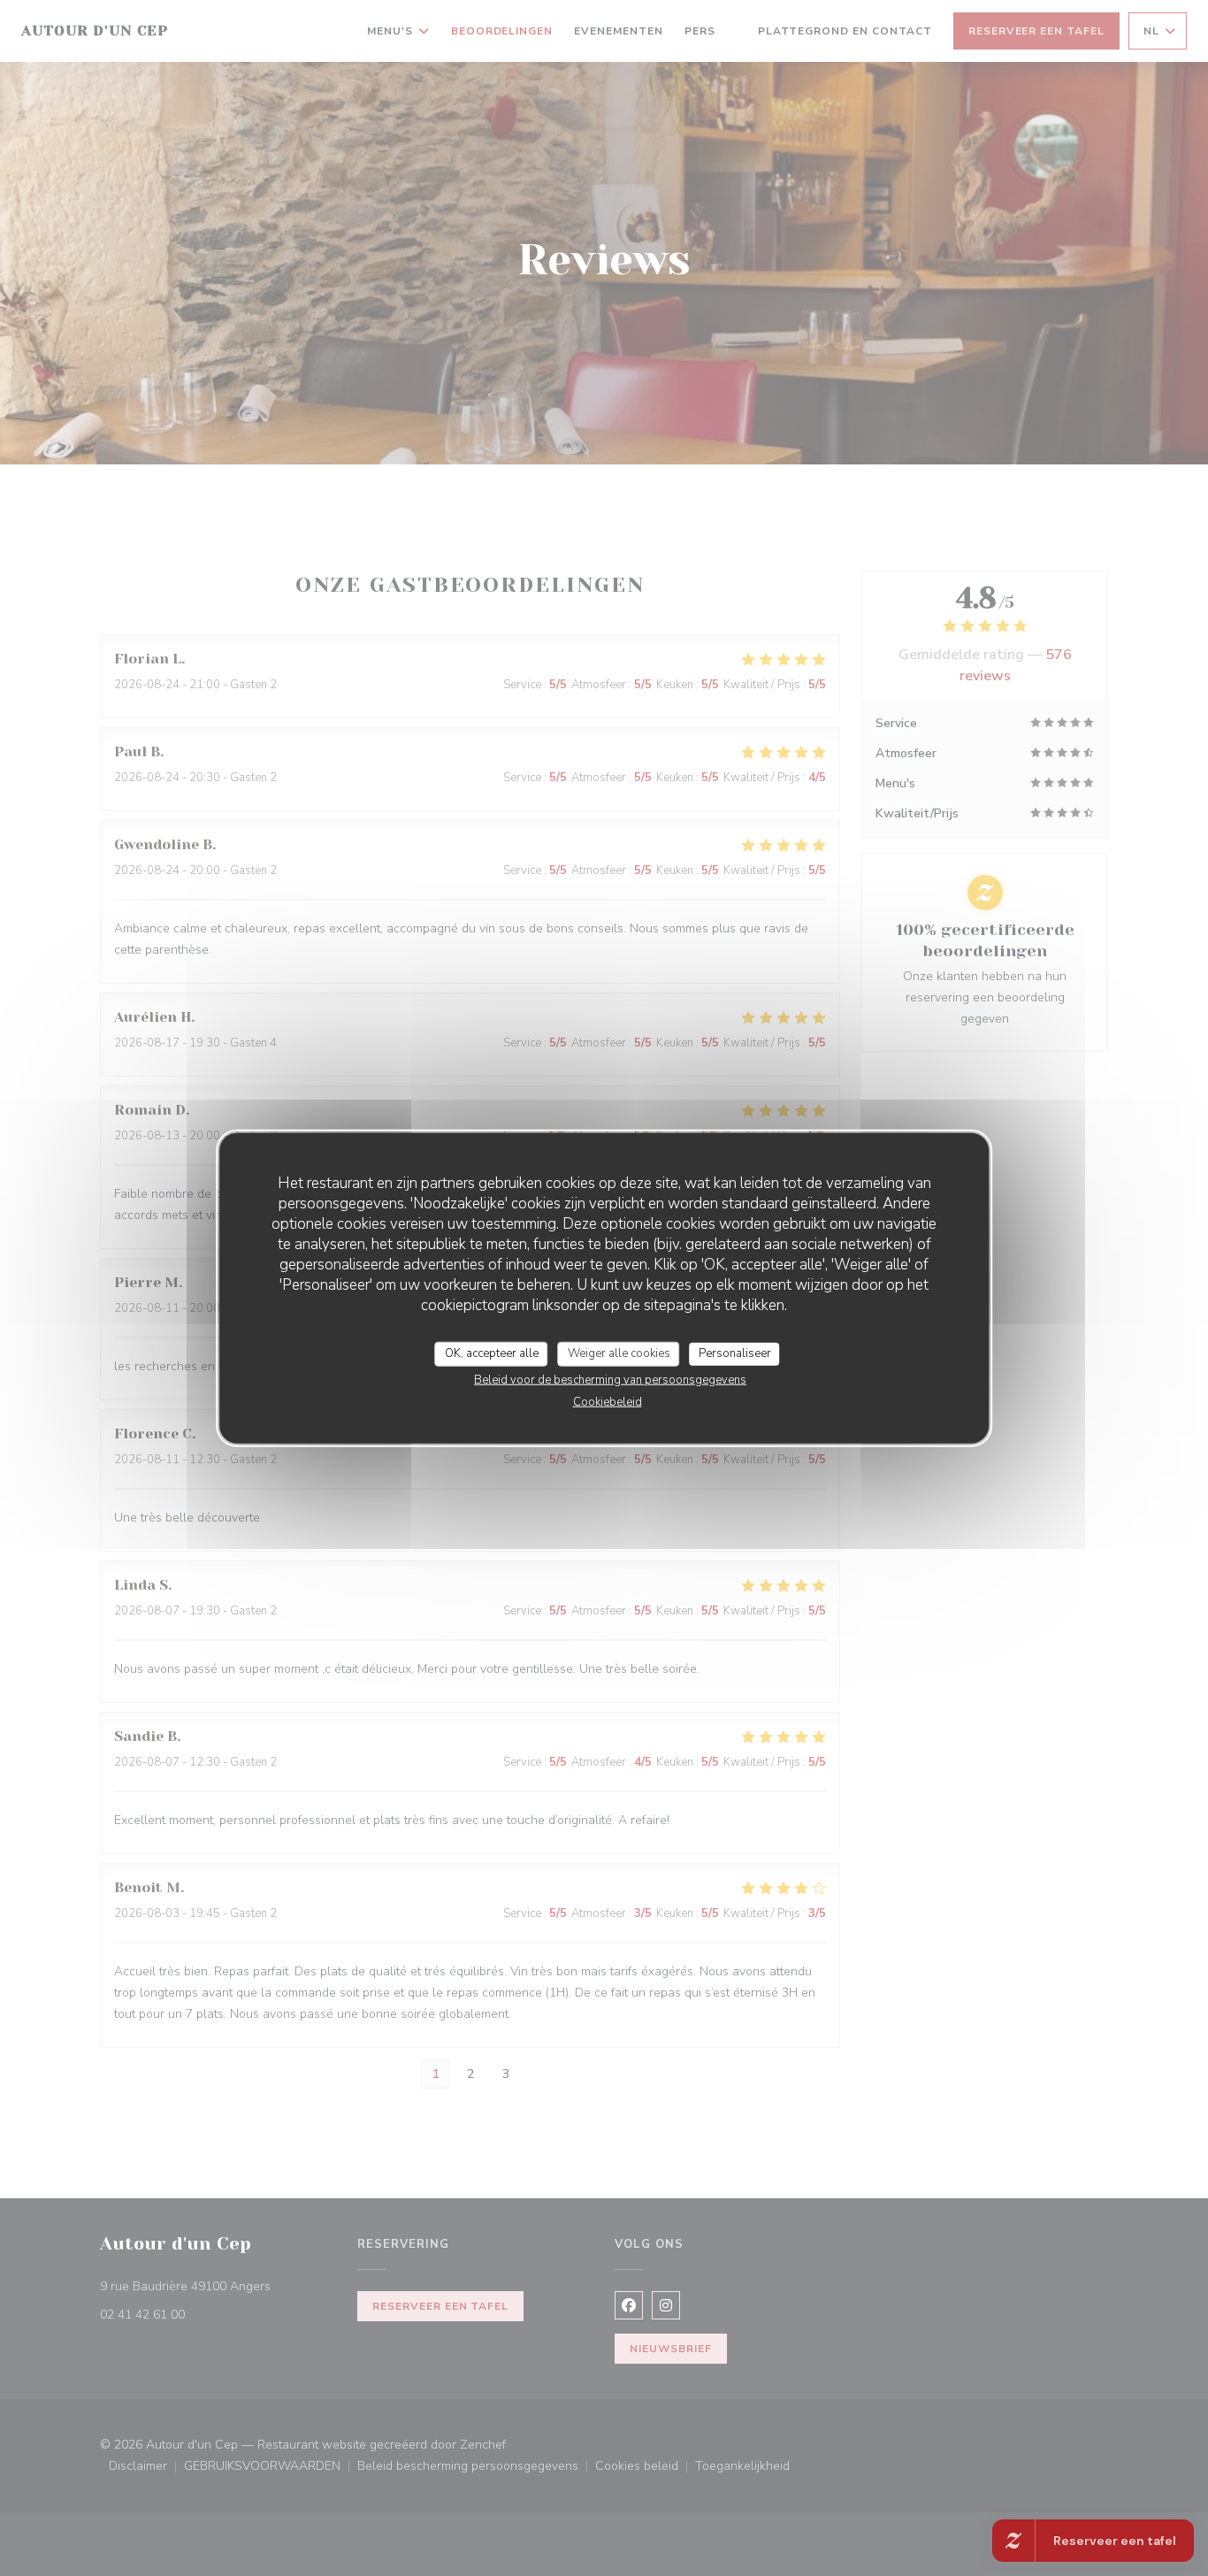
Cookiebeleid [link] (608, 1401)
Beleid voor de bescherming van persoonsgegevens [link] (610, 1379)
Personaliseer (735, 1353)
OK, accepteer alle (492, 1353)
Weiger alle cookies (619, 1353)
